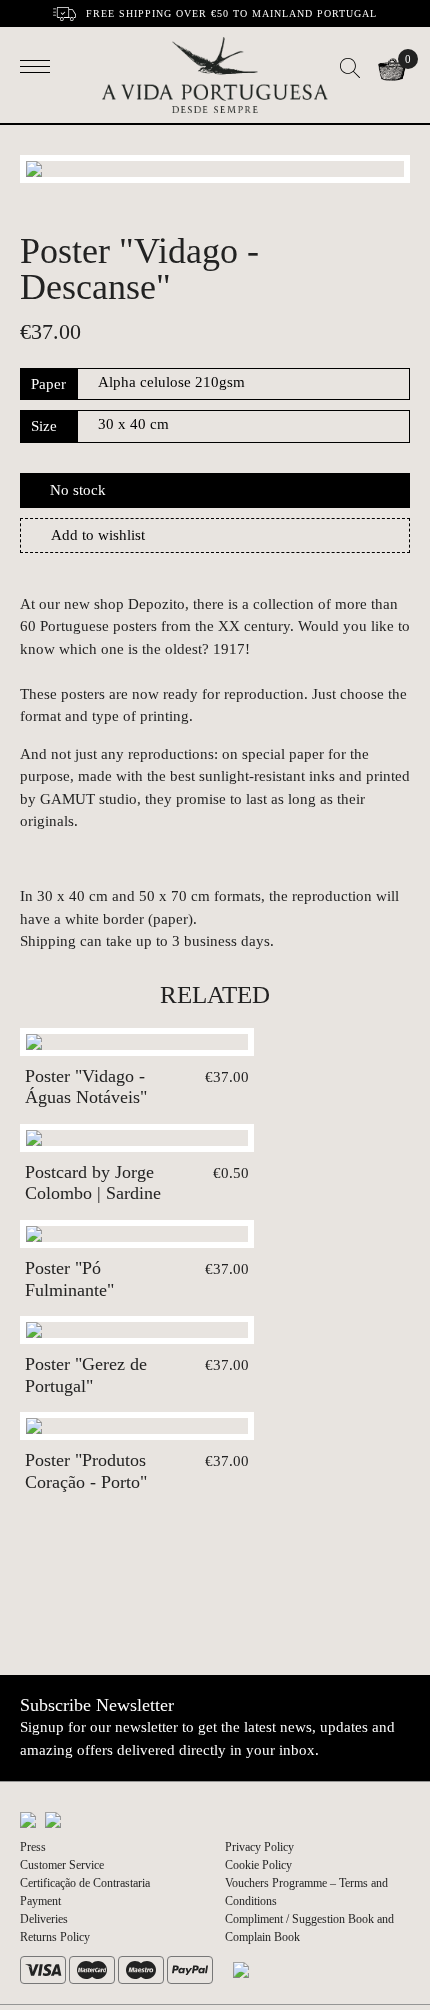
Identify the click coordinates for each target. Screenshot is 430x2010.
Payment (40, 1901)
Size (44, 426)
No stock (78, 490)
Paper (48, 384)
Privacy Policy (259, 1847)
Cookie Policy (258, 1865)
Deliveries (44, 1919)
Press (33, 1847)
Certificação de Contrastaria (85, 1883)
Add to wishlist (98, 535)
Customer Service (62, 1865)
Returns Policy (55, 1937)
